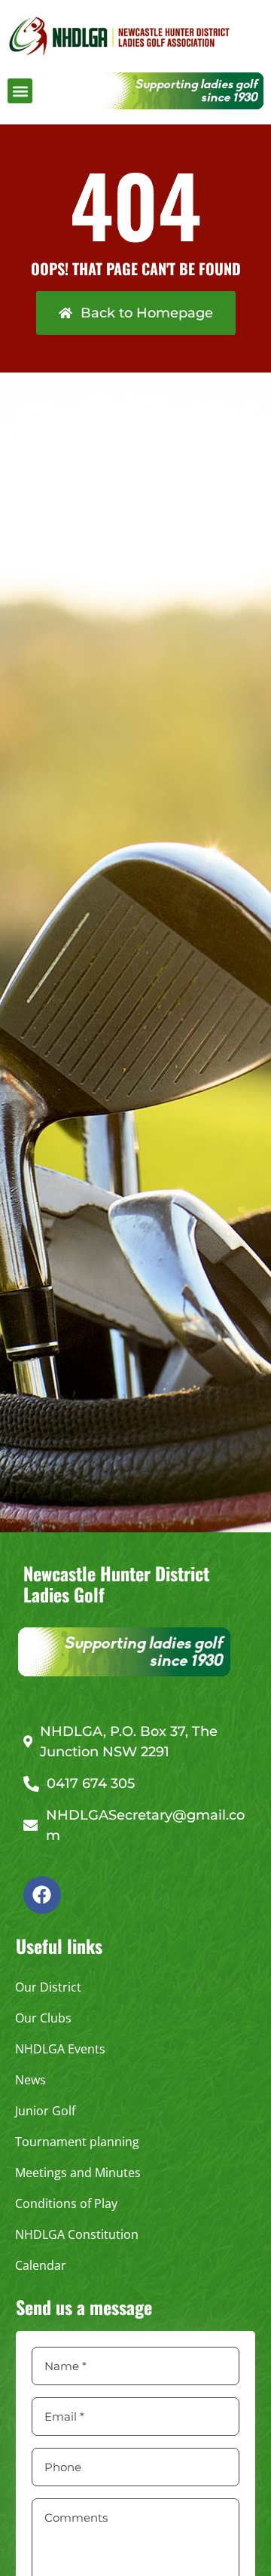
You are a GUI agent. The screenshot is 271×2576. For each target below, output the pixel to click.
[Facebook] (42, 1895)
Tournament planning (77, 2142)
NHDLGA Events (60, 2049)
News (30, 2080)
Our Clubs (43, 2018)
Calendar (41, 2265)
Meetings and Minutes (78, 2173)
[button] (20, 91)
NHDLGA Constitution (77, 2234)
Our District (48, 1987)
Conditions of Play (66, 2203)
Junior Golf (45, 2111)
